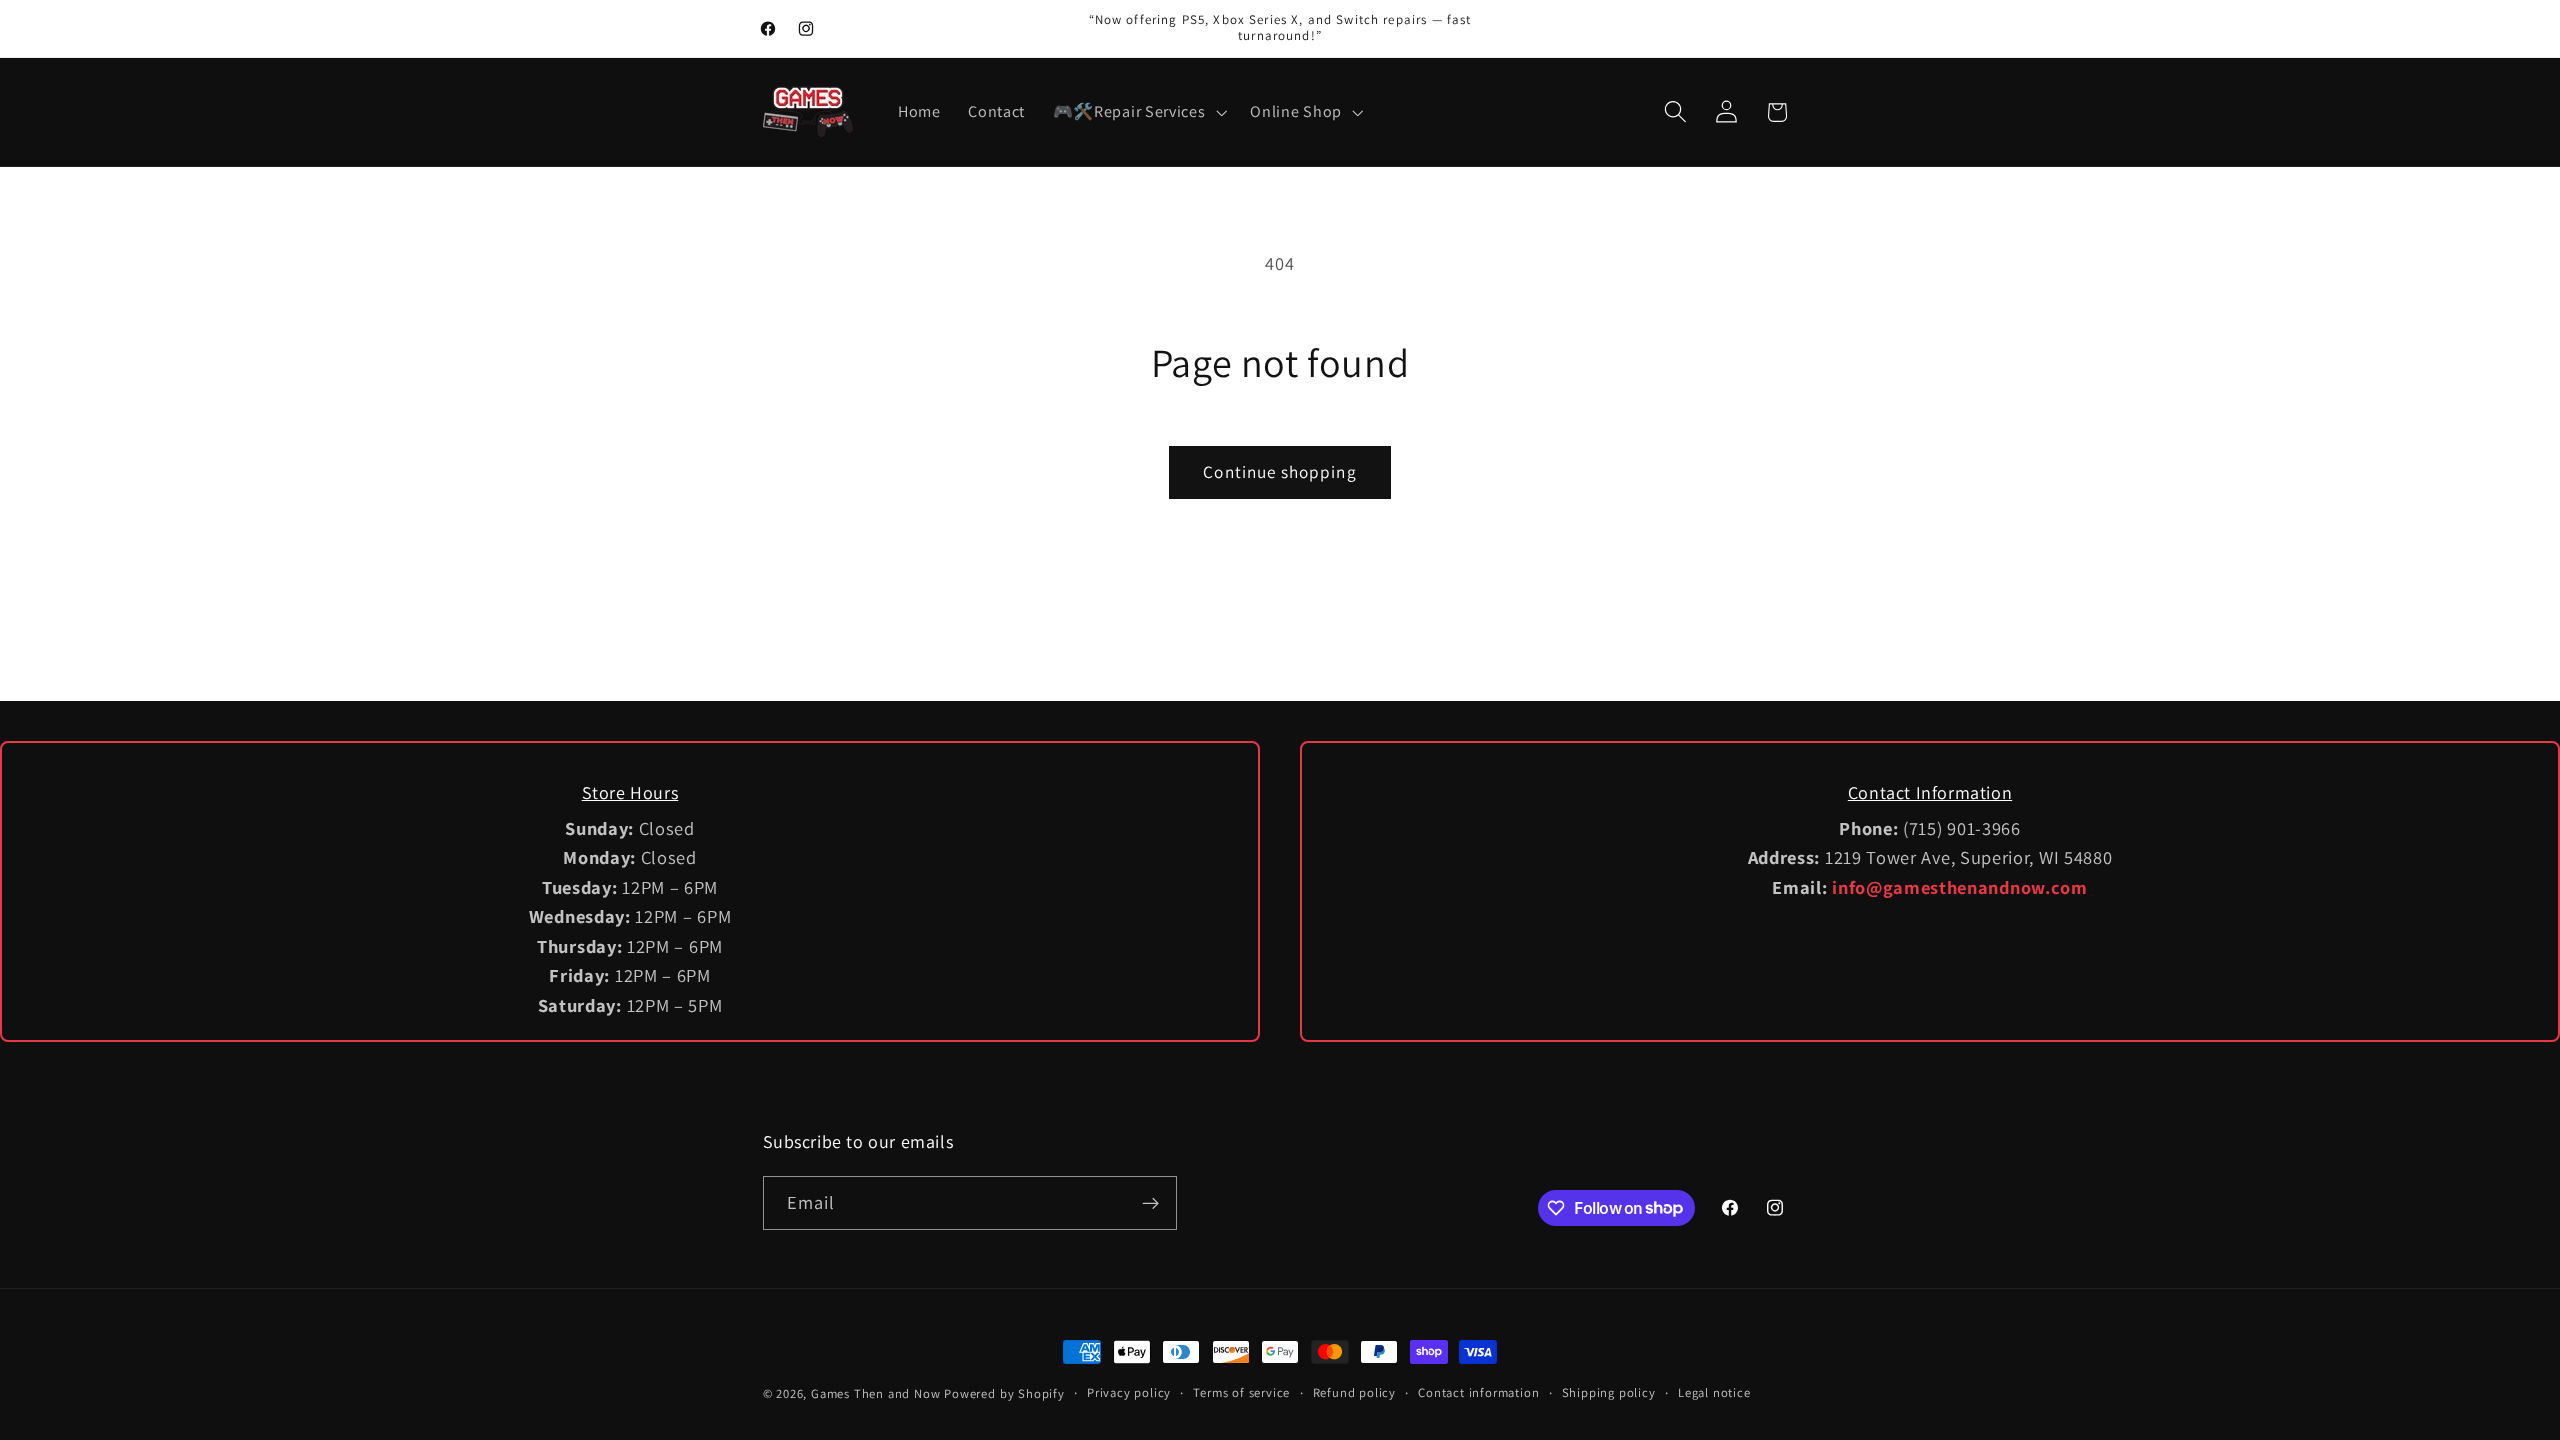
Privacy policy (1129, 1392)
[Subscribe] (1150, 1203)
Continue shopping (1280, 471)
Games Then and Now (876, 1393)
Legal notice (1714, 1392)
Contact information (1478, 1392)
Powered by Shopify (1004, 1393)
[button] (1138, 112)
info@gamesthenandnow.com (1960, 887)
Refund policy (1354, 1392)
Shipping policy (1609, 1392)
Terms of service (1241, 1392)
